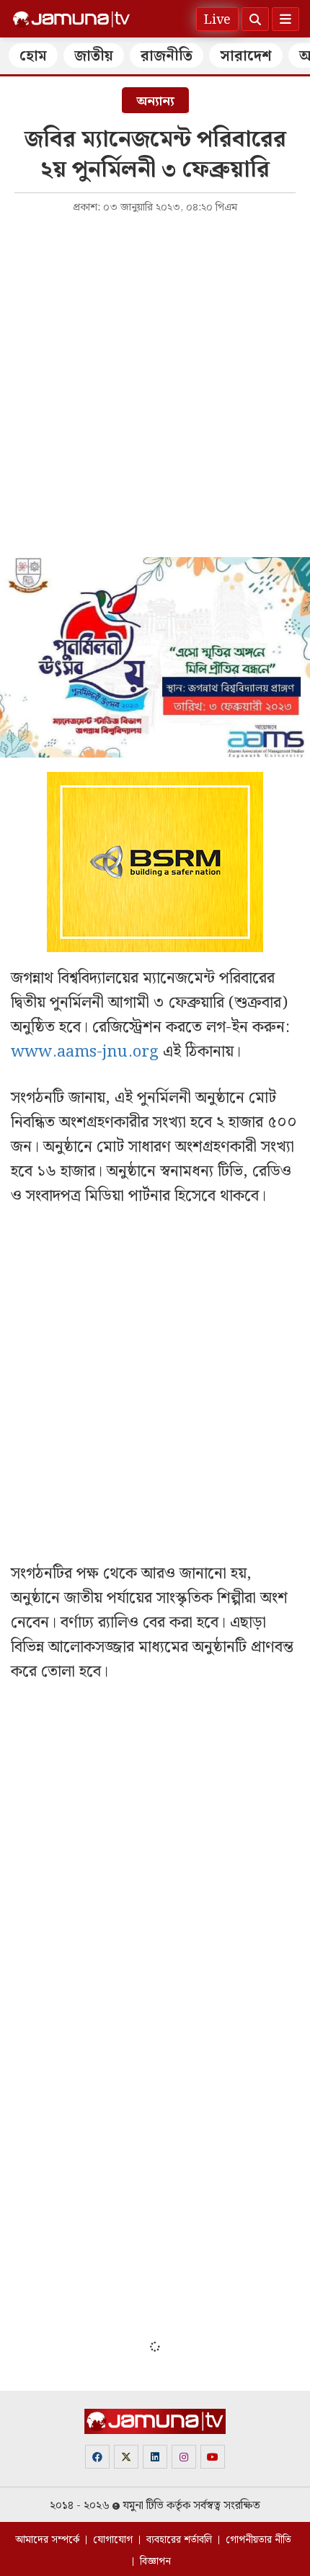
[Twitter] (126, 2457)
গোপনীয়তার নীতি (258, 2540)
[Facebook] (97, 2457)
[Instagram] (184, 2457)
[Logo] (71, 19)
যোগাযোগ (113, 2540)
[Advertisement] (155, 384)
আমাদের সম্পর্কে (47, 2540)
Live (217, 20)
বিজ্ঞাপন (155, 2562)
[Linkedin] (155, 2457)
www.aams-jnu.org (85, 1052)
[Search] (255, 19)
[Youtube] (213, 2457)
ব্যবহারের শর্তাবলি (179, 2540)
